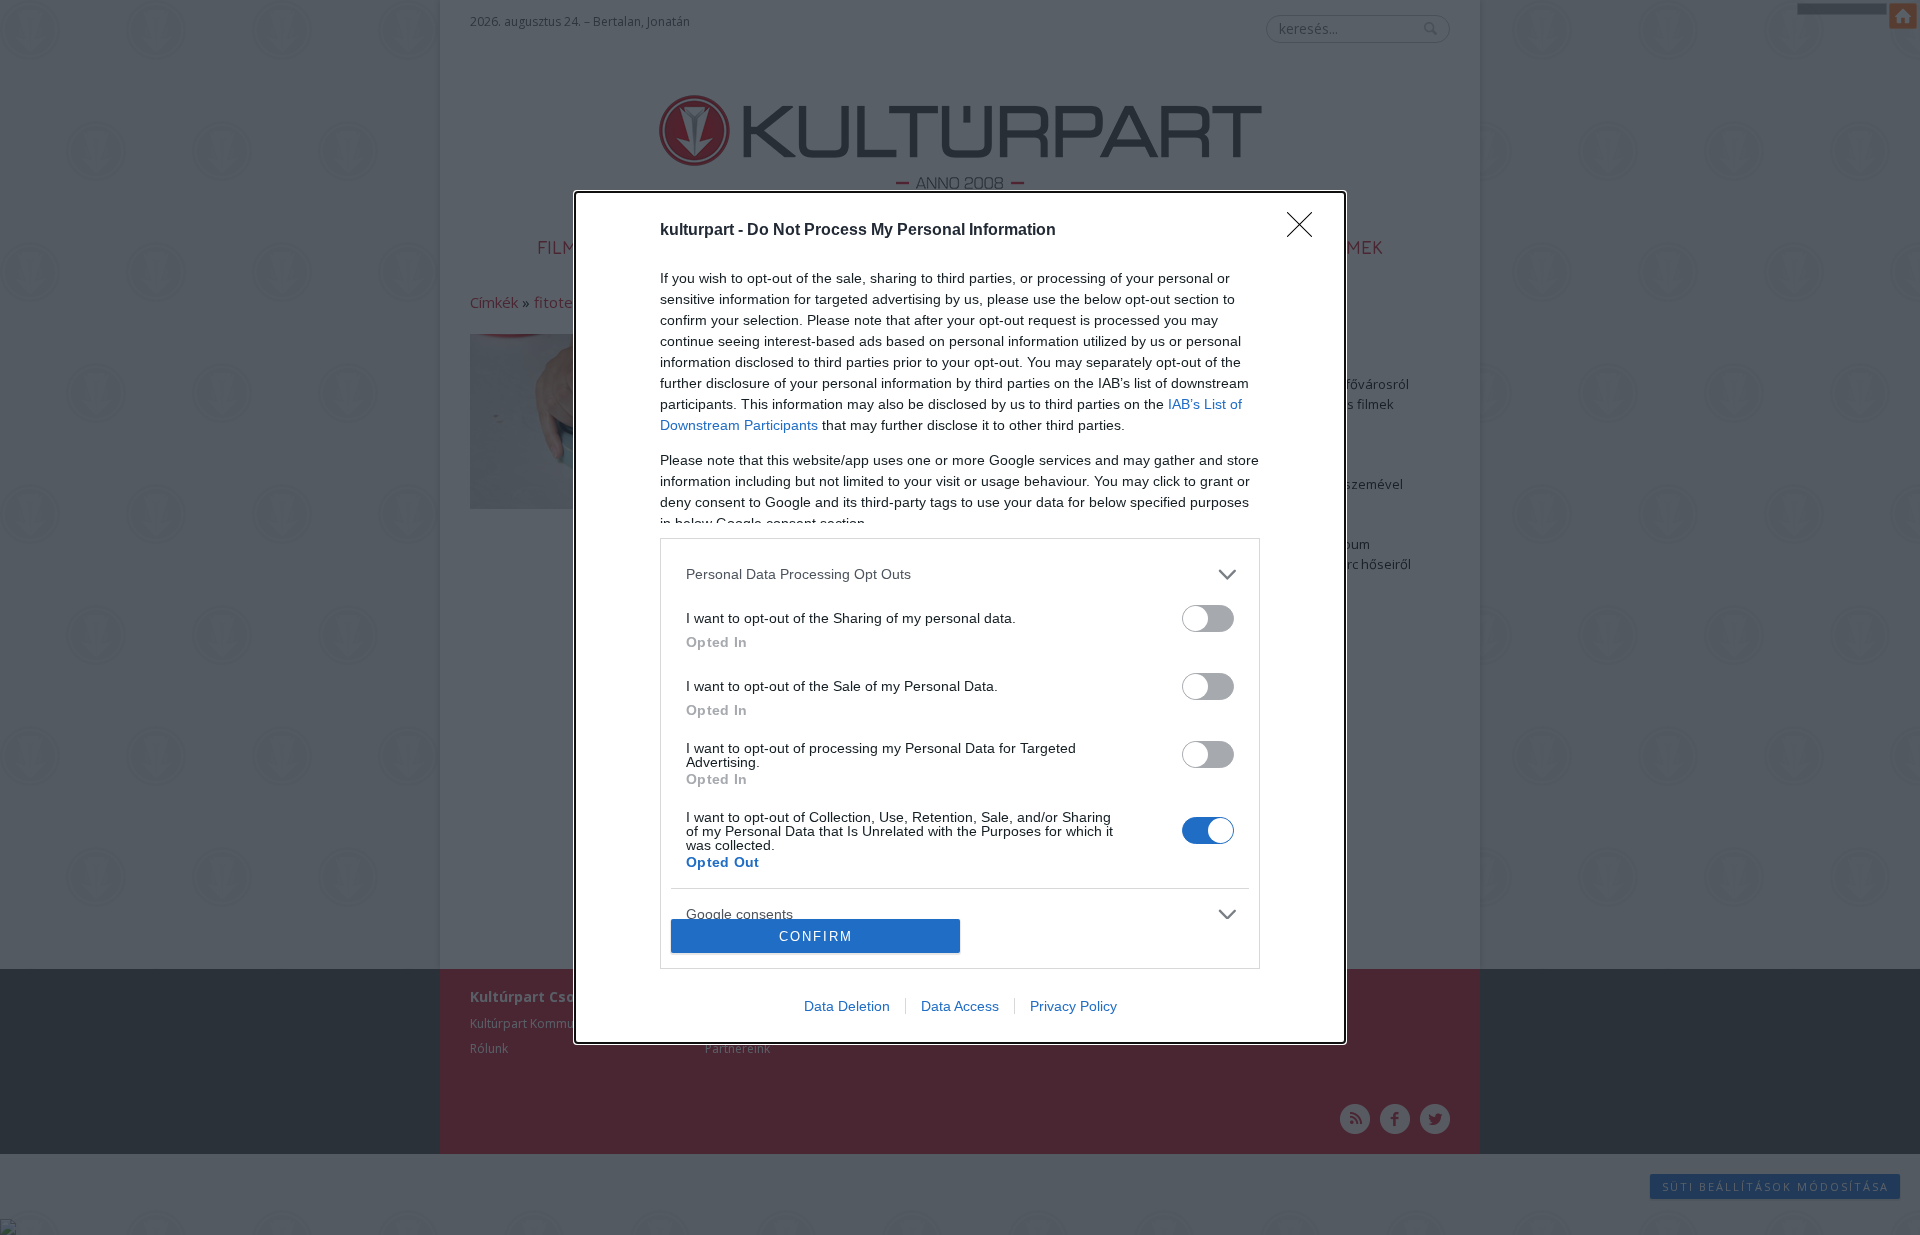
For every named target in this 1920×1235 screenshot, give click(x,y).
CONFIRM (816, 936)
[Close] (1306, 231)
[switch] (1208, 618)
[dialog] (960, 618)
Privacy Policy (1073, 1006)
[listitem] (960, 574)
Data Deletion (847, 1006)
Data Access (960, 1006)
